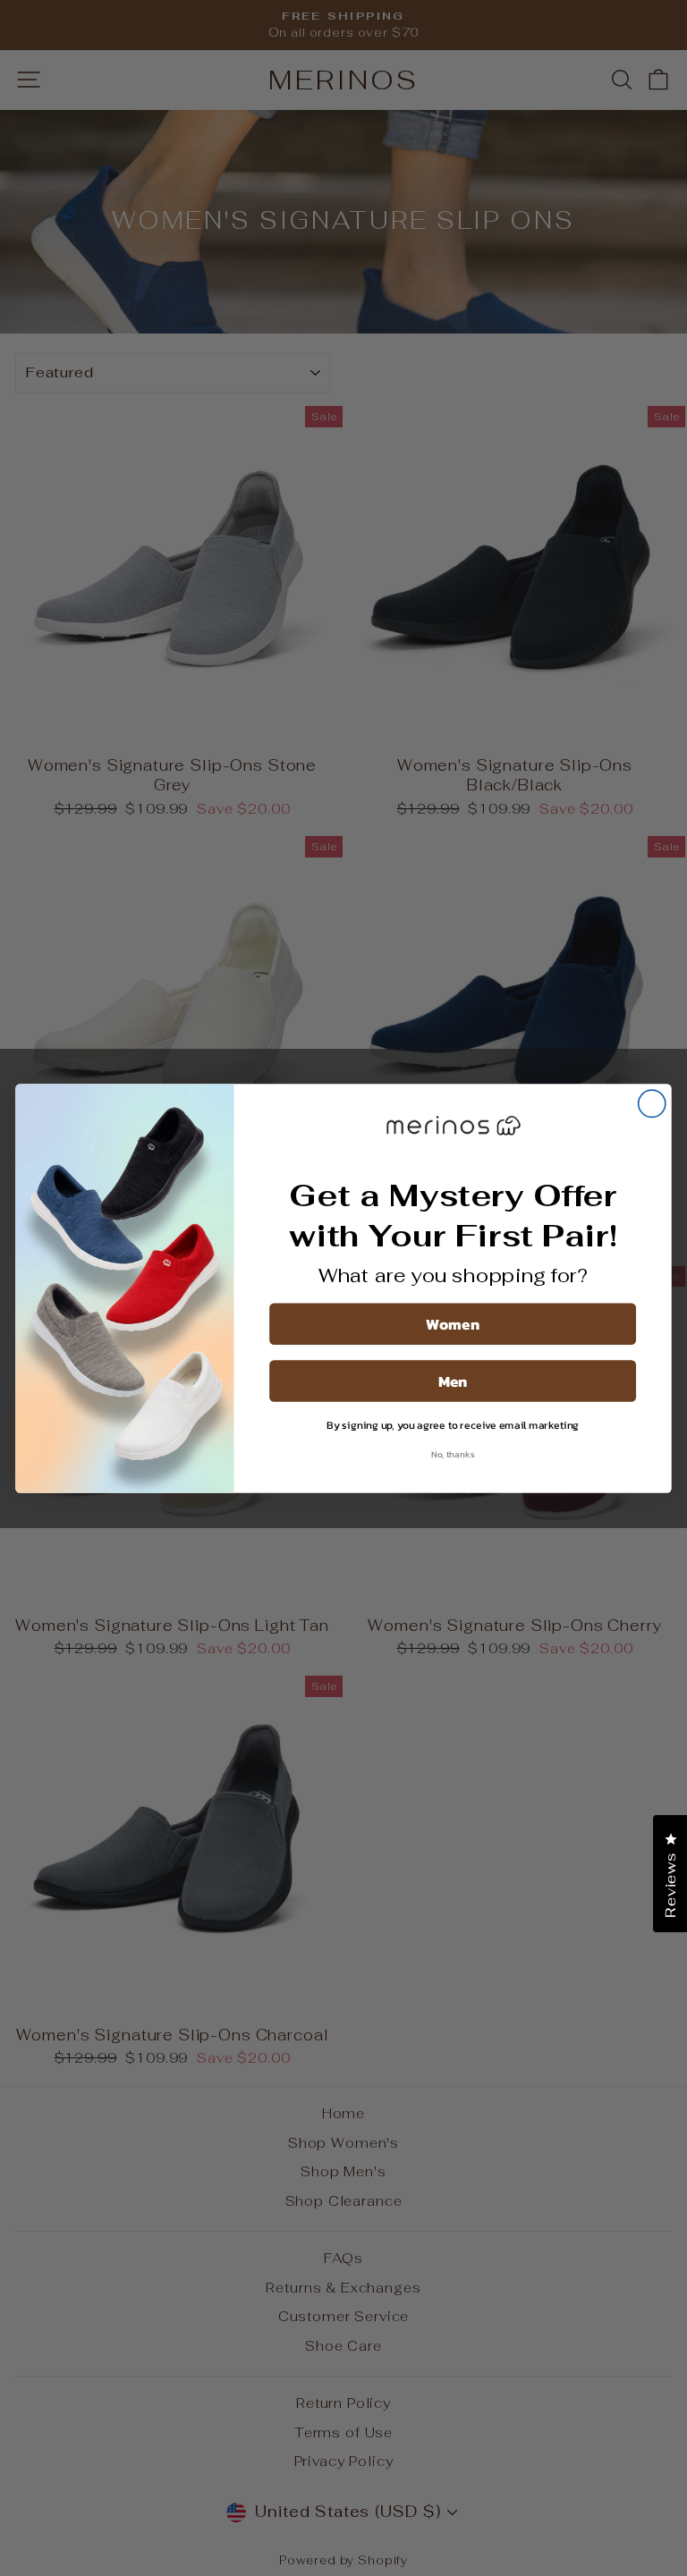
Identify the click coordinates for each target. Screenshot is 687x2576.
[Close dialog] (652, 1103)
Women (453, 1323)
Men (453, 1381)
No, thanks (453, 1454)
